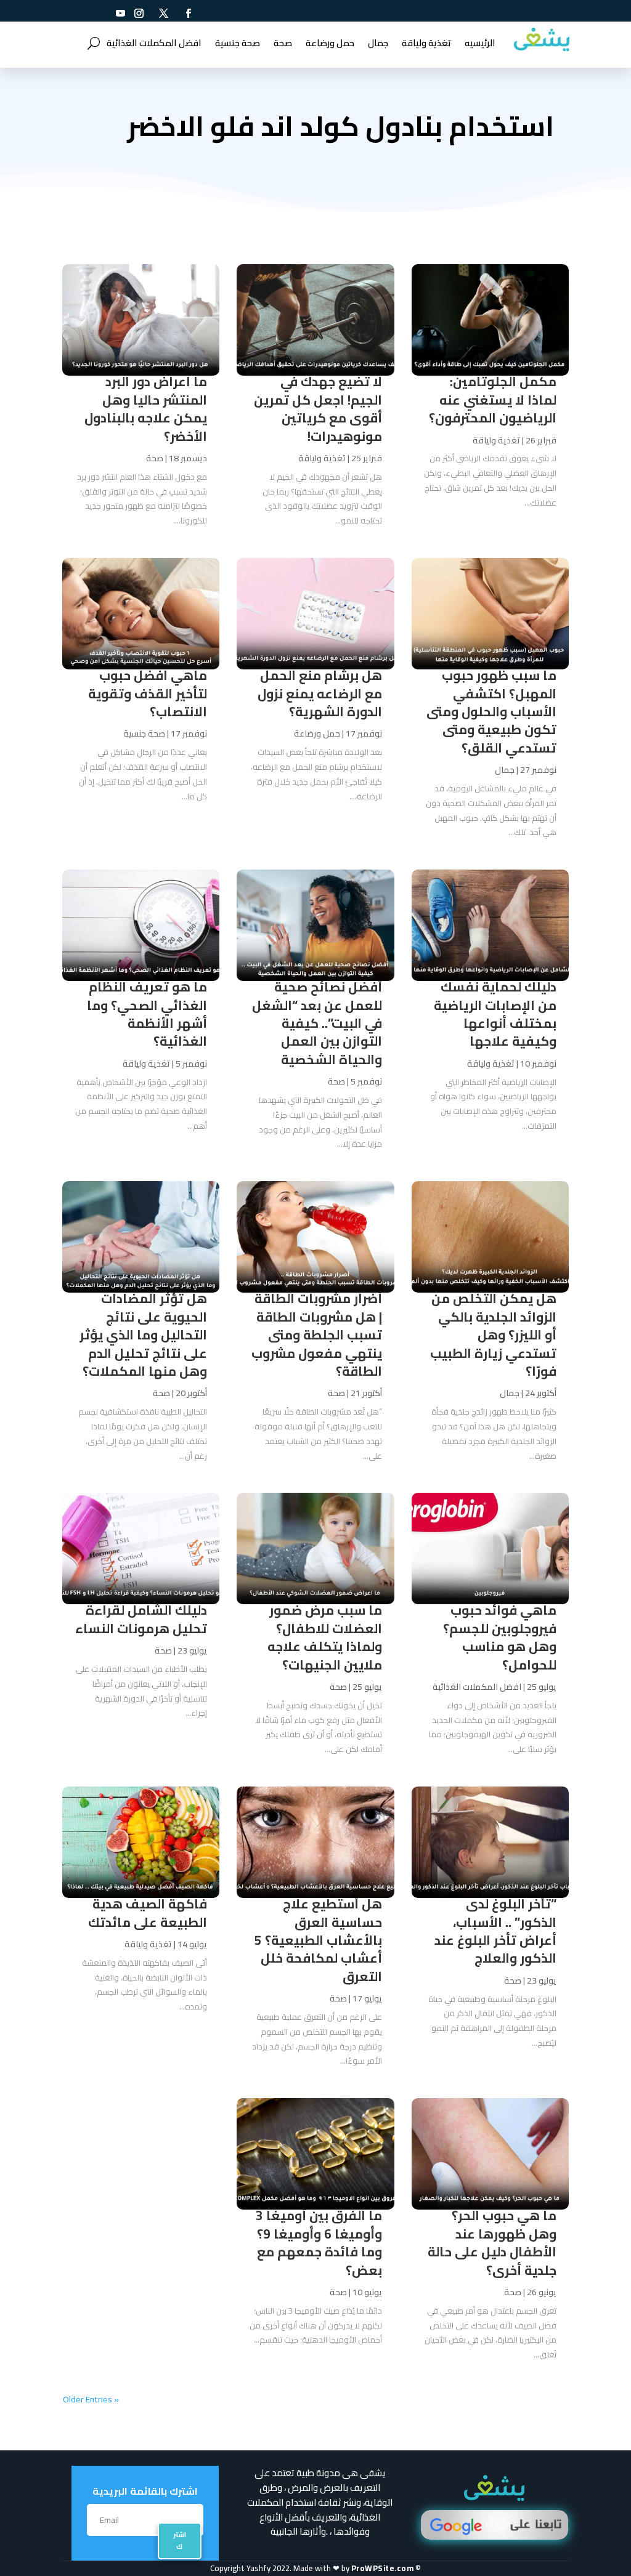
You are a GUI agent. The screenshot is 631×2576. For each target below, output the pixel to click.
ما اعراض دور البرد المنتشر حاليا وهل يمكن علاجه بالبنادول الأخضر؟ (146, 409)
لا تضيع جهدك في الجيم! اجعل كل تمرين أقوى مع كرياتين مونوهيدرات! (318, 409)
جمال (378, 43)
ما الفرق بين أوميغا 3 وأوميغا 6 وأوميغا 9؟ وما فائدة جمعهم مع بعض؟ (319, 2243)
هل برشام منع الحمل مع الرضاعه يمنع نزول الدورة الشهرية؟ (320, 693)
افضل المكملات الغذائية (154, 43)
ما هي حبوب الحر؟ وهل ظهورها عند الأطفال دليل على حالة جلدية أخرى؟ (492, 2243)
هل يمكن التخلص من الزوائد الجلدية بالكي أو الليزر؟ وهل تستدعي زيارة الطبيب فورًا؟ (493, 1335)
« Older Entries (91, 2399)
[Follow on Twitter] (163, 13)
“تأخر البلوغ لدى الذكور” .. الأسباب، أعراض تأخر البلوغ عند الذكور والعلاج (495, 1931)
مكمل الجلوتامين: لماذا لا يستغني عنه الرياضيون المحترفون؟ (493, 400)
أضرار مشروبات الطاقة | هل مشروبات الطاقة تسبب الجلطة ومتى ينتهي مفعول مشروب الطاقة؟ (317, 1335)
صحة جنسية (238, 43)
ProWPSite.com (383, 2568)
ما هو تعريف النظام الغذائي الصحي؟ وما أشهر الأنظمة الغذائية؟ (147, 1014)
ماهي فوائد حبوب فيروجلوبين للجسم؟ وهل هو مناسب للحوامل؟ (500, 1637)
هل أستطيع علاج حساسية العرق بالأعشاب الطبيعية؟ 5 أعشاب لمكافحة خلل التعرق (318, 1940)
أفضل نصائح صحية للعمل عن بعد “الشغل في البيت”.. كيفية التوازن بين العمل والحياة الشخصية (317, 1023)
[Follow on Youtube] (120, 13)
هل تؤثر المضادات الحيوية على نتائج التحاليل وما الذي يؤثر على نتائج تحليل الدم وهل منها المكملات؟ (143, 1335)
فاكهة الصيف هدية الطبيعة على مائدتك (148, 1913)
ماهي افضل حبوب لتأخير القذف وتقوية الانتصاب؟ (148, 693)
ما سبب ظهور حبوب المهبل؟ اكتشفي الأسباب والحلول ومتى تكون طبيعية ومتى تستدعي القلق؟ (491, 712)
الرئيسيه (480, 43)
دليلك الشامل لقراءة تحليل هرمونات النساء (141, 1619)
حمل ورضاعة (330, 43)
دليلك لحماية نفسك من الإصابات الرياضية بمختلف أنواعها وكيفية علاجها (495, 1014)
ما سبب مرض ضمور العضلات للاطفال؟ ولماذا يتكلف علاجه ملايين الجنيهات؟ (325, 1637)
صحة (283, 43)
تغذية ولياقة (426, 43)
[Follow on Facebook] (188, 13)
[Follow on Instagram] (139, 13)
